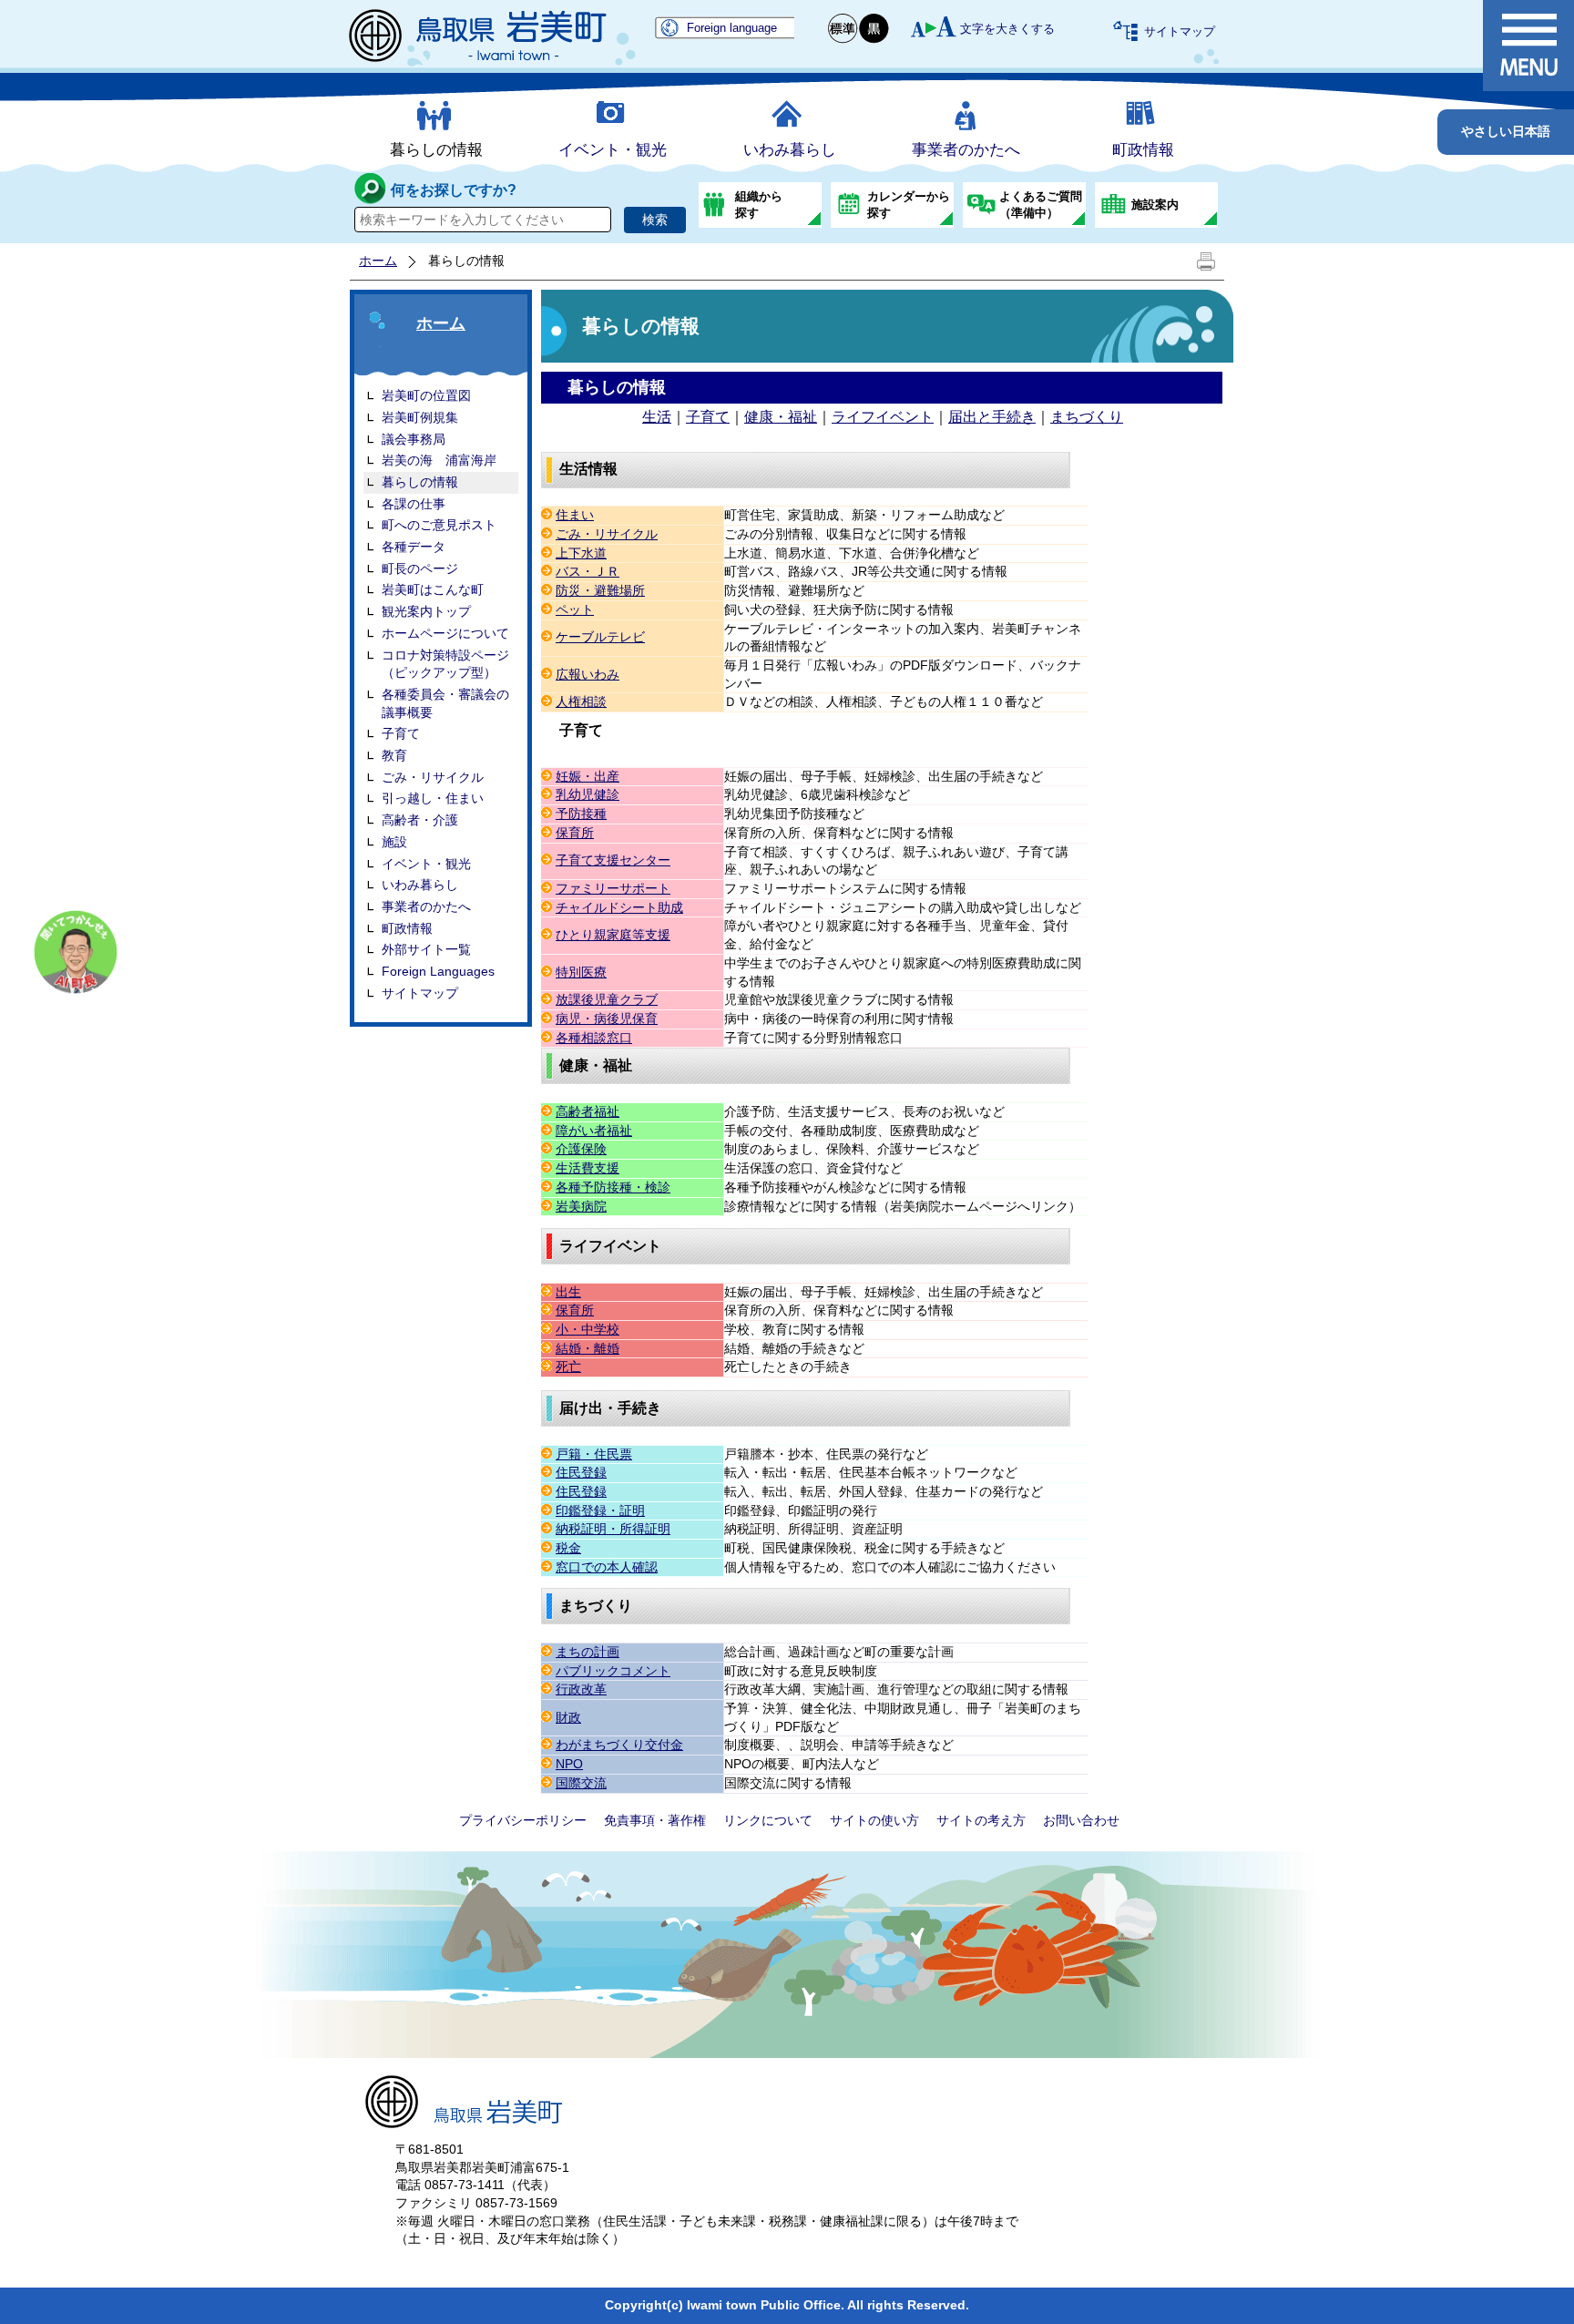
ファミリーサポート (613, 888)
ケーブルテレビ (600, 637)
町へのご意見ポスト (439, 525)
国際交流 (581, 1783)
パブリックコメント (613, 1671)
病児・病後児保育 (607, 1019)
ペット (575, 609)
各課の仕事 (414, 504)
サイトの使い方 (874, 1820)
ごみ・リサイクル (433, 777)
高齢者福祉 (588, 1111)
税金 (568, 1548)
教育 (394, 755)
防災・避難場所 (600, 590)
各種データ (414, 547)
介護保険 (581, 1149)
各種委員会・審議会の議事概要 (445, 703)
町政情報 (1143, 150)
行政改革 (581, 1689)
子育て (401, 733)
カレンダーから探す (909, 205)
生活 (657, 417)
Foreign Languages (438, 971)
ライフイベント (883, 417)
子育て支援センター (613, 860)
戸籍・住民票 (594, 1454)
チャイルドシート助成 (619, 907)
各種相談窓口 (594, 1038)
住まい (575, 515)
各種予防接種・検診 (613, 1187)
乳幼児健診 (588, 794)
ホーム (378, 261)
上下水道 (581, 553)
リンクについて (768, 1820)
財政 (568, 1717)
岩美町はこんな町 (433, 589)
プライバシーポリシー (523, 1820)
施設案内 (1155, 205)
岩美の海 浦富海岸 (439, 460)
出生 (568, 1292)
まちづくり (1087, 417)
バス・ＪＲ (588, 571)
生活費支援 (588, 1168)
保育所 (575, 833)
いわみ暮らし (790, 150)
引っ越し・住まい (433, 798)
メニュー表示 (1528, 46)
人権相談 (581, 701)
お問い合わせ (1081, 1820)
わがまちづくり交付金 (619, 1745)
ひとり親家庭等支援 (613, 935)
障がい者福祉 (594, 1131)
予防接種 (581, 814)
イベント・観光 (613, 150)
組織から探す (759, 205)
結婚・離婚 (588, 1348)
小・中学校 (588, 1329)
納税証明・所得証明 (613, 1529)
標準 (843, 29)
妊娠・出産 (588, 776)
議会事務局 (414, 439)
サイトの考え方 (981, 1820)
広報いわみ (588, 674)
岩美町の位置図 (426, 395)
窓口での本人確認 (607, 1567)
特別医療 (581, 972)
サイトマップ (1180, 31)
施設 (394, 842)
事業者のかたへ (966, 150)
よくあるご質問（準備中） (1041, 205)
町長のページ (420, 568)
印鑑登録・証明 (600, 1510)
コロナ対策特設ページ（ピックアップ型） (445, 664)
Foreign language (732, 28)
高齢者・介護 (420, 820)
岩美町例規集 (420, 417)
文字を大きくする (1007, 29)
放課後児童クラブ (607, 999)
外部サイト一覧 (426, 949)
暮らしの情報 (436, 150)
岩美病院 (581, 1206)
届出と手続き (992, 417)
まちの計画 (588, 1652)
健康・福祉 (781, 417)
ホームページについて (445, 633)
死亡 (568, 1367)
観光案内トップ (426, 611)
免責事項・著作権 (655, 1820)
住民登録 (581, 1472)
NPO (569, 1764)
